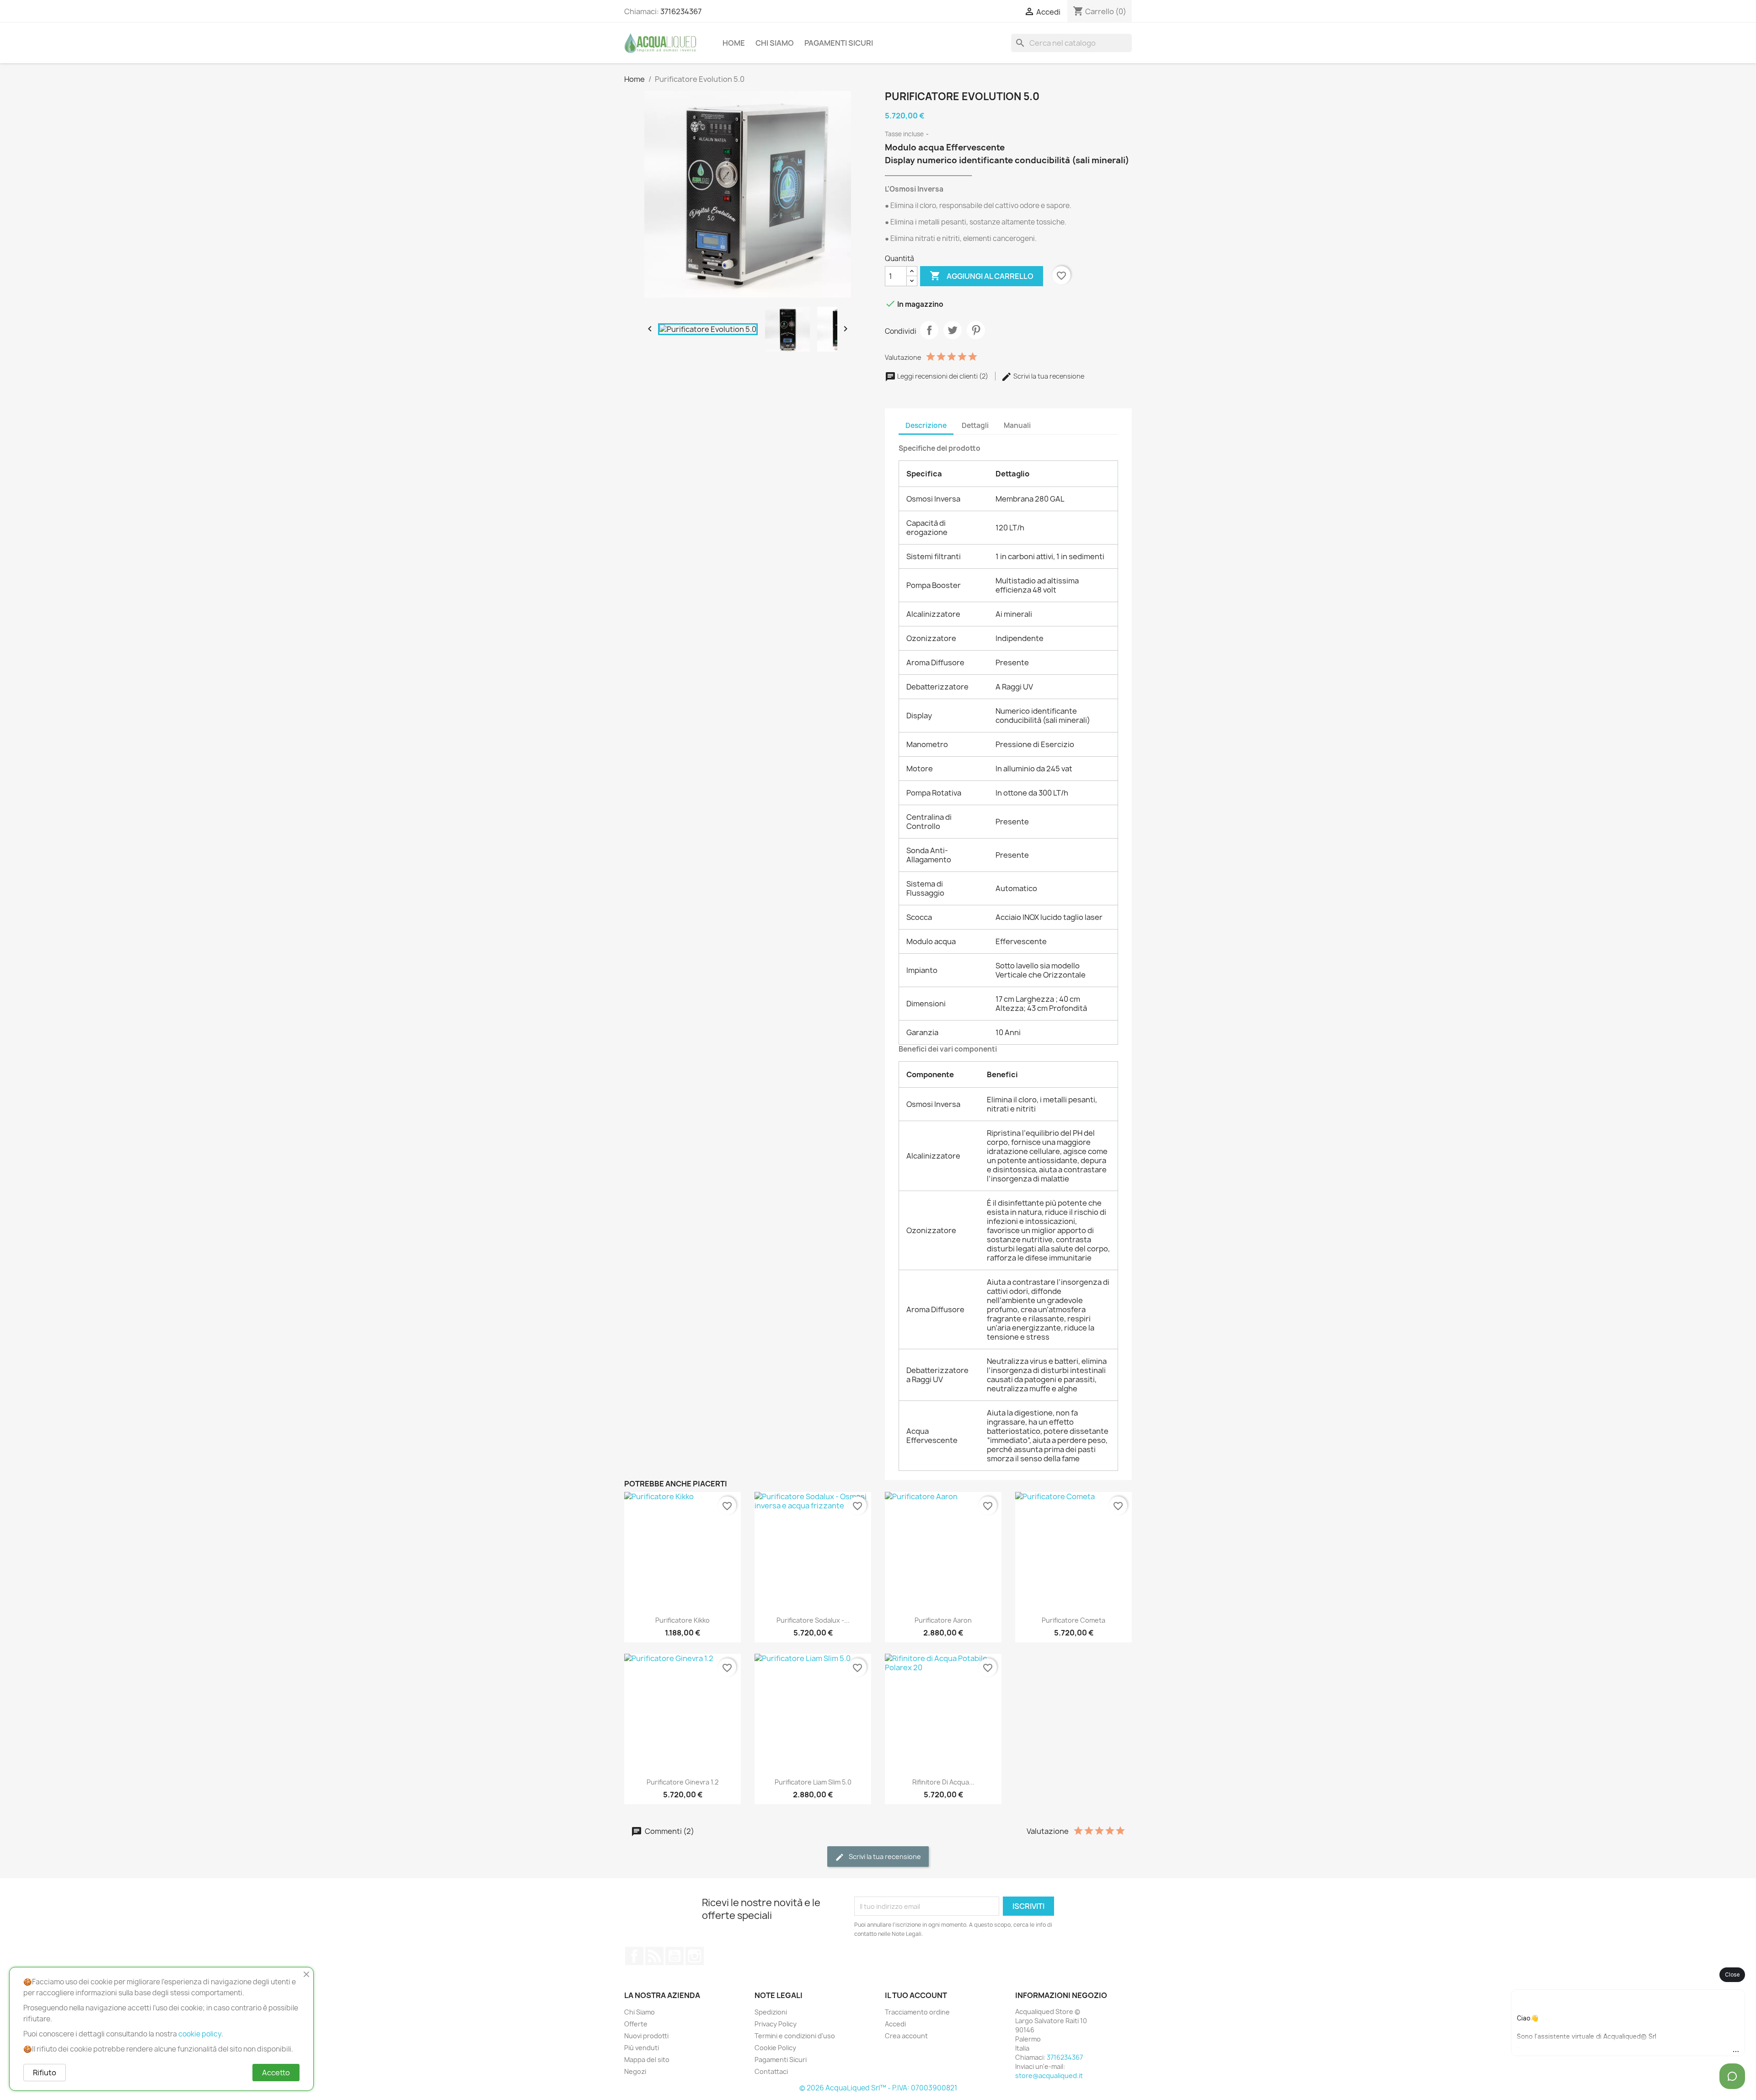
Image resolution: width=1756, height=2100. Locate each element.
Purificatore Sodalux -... (813, 1620)
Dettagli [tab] (975, 425)
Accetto (276, 2073)
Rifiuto (45, 2073)
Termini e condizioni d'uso (795, 2036)
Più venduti (642, 2048)
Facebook (634, 1956)
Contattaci (771, 2071)
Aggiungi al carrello (982, 276)
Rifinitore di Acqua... (943, 1782)
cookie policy (200, 2034)
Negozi (635, 2071)
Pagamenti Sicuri (839, 43)
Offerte (636, 2024)
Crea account (906, 2036)
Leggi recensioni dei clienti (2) (943, 376)
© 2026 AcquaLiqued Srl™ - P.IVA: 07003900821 (878, 2088)
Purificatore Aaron (943, 1620)
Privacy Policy (776, 2024)
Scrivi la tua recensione (1048, 376)
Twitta (953, 330)
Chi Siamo (775, 43)
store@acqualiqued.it (1049, 2076)
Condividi (929, 330)
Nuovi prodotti (646, 2036)
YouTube (675, 1956)
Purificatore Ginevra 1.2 (683, 1782)
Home (734, 43)
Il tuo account (916, 1995)
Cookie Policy (775, 2048)
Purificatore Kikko (683, 1620)
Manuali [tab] (1017, 425)
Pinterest (976, 330)
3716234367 (681, 11)
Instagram (695, 1956)
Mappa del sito (647, 2060)
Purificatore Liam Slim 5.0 (813, 1782)
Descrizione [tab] (926, 425)
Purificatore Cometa (1073, 1620)
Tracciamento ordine (917, 2012)
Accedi (895, 2024)
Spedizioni (771, 2012)
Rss (654, 1956)
